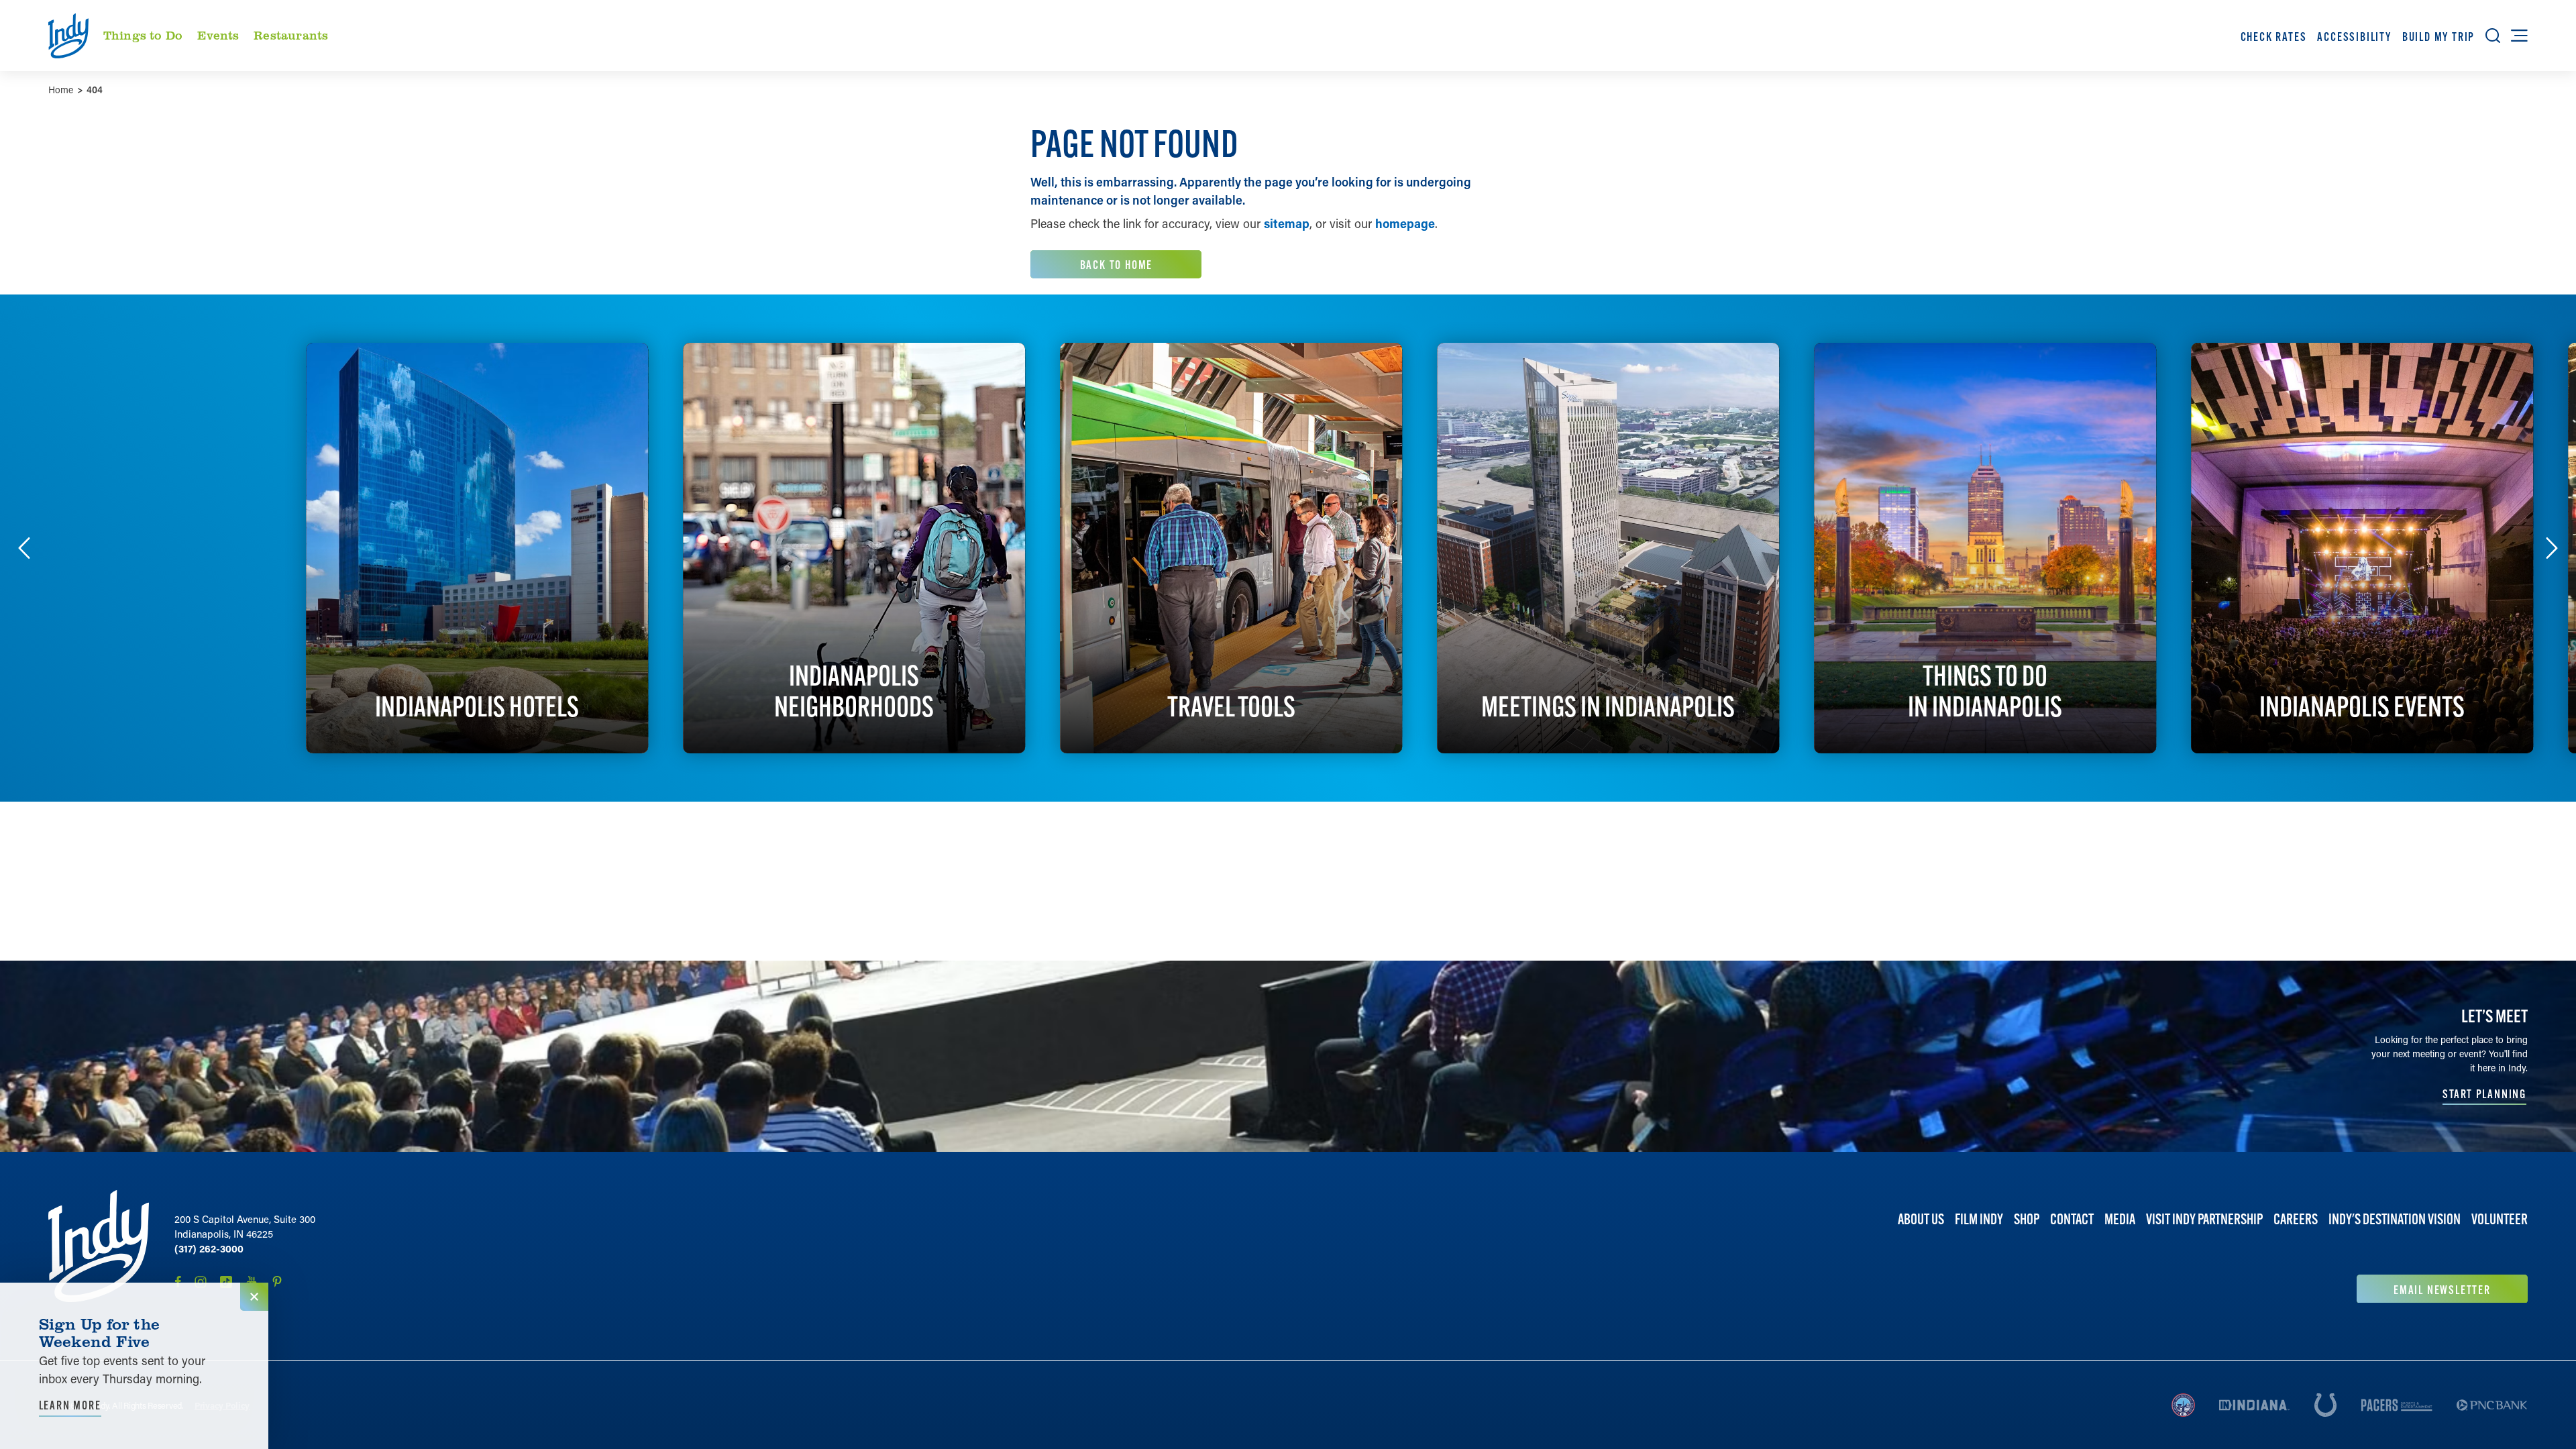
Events (218, 35)
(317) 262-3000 (209, 1248)
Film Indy (1979, 1219)
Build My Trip (2438, 37)
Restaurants (291, 35)
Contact (2072, 1219)
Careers (2296, 1219)
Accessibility (2354, 37)
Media (2120, 1219)
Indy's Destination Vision (2395, 1219)
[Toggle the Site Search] (2493, 36)
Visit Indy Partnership (2204, 1219)
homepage (1405, 223)
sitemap (1287, 223)
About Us (1921, 1219)
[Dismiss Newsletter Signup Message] (254, 1297)
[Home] (99, 1246)
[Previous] (24, 548)
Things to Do (143, 35)
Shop (2027, 1219)
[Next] (2552, 548)
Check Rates (2274, 37)
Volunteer (2500, 1219)
